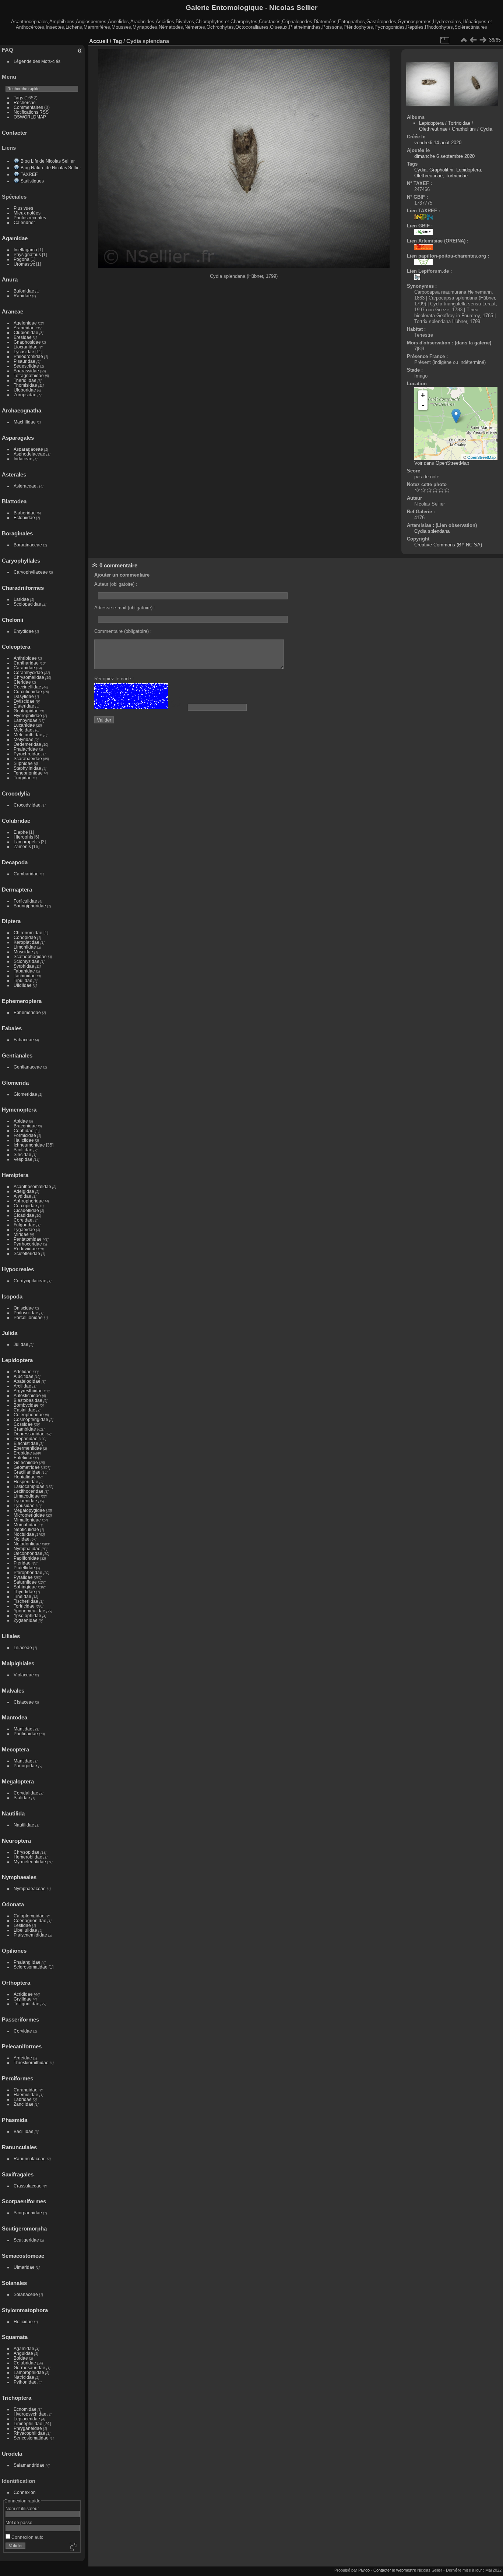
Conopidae (25, 937)
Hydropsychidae (30, 2414)
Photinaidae (26, 1734)
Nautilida (13, 1813)
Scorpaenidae (28, 2213)
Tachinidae (25, 976)
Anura (10, 279)
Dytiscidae (24, 701)
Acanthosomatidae (32, 1186)
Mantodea (15, 1717)
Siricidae (22, 1154)
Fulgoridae (24, 1225)
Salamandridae (29, 2465)
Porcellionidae (28, 1317)
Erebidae (23, 1453)
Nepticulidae (26, 1529)
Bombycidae (26, 1405)
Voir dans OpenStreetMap (442, 463)
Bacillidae (24, 2131)
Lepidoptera (17, 1360)
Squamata (15, 2337)
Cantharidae (26, 663)
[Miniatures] (464, 40)
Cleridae (22, 682)
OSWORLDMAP (30, 117)
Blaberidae (25, 513)
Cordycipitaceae (30, 1281)
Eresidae (23, 337)
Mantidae (23, 1729)
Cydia (486, 129)
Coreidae (23, 1220)
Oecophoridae (28, 1553)
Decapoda (15, 862)
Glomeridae (25, 1094)
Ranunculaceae (30, 2159)
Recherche (25, 102)
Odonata (13, 1904)
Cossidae (23, 1424)
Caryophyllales (21, 561)
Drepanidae (26, 1438)
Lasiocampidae (29, 1486)
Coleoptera (16, 647)
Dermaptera (17, 890)
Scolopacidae (27, 604)
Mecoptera (15, 1749)
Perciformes (17, 2078)
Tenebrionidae (28, 773)
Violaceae (24, 1675)
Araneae (13, 311)
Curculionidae (28, 692)
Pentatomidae (28, 1239)
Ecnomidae (25, 2409)
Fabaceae (24, 1040)
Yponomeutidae (29, 1611)
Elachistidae (26, 1443)
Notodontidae (27, 1544)
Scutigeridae (26, 2240)
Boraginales (17, 533)
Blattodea (14, 501)
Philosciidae (26, 1313)
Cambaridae (26, 874)
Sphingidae (25, 1587)
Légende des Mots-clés (37, 61)
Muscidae (23, 952)
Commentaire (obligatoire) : (123, 631)
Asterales (14, 474)
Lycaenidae (25, 1501)
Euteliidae (24, 1458)
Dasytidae (24, 696)
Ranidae (22, 296)
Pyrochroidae (27, 754)
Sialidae (22, 1798)
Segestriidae (26, 366)
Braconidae (25, 1126)
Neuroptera (16, 1841)
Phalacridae (26, 749)
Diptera (11, 921)
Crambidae (25, 1429)
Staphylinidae (27, 768)
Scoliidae (23, 1150)
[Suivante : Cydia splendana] (483, 40)
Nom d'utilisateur (22, 2508)
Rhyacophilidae (29, 2433)
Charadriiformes (23, 588)
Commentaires (28, 107)
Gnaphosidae (27, 342)
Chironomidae (28, 933)
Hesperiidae (26, 1482)
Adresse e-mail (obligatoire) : (125, 608)
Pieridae (22, 1563)
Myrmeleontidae (30, 1862)
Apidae (21, 1121)
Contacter (15, 133)
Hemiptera (15, 1175)
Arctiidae (22, 1386)
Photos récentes (30, 218)
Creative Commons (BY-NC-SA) (448, 545)
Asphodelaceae (29, 454)
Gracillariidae (27, 1472)
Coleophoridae (29, 1415)
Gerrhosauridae (29, 2368)
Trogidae (23, 778)
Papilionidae (26, 1558)
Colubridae (16, 821)
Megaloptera (18, 1781)
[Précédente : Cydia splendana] (473, 40)
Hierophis (23, 837)
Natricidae (24, 2377)
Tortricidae (24, 1606)
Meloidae (23, 730)
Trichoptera (17, 2398)
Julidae (21, 1344)
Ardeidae (23, 2058)
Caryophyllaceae (31, 572)
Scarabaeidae (28, 759)
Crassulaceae (28, 2186)
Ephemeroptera (22, 1001)
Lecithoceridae (29, 1491)
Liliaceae (23, 1647)
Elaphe (21, 832)
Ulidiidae (23, 985)
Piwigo (364, 2570)
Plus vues (23, 208)
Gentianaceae (28, 1067)
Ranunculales (19, 2147)
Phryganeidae (28, 2428)
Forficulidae (25, 901)
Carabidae (24, 668)
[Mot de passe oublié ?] (73, 2547)
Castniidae (24, 1410)
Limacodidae (27, 1496)
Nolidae (22, 1539)
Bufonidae (24, 291)
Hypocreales (18, 1269)
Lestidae (22, 1925)
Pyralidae (23, 1577)
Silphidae (23, 763)
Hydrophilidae (28, 715)
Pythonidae (25, 2382)
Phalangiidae (27, 1962)
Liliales (11, 1636)
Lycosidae (24, 352)
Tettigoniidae (27, 2004)
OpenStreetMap (481, 457)
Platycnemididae (30, 1935)
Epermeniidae (28, 1448)
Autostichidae (27, 1395)
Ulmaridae (24, 2267)
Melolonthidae (28, 735)
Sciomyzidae (27, 961)
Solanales (14, 2283)
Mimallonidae (27, 1520)
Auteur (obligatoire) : (116, 584)
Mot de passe (19, 2522)
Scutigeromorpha (24, 2228)
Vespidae (23, 1159)
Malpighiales (18, 1663)
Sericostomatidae (31, 2438)
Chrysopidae (27, 1852)
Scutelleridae (27, 1253)
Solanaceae (26, 2294)
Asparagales (18, 438)
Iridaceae (23, 459)
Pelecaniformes (22, 2046)
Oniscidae (24, 1308)
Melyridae (24, 739)
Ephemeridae (27, 1012)
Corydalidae (26, 1793)
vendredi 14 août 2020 (438, 143)
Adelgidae (24, 1191)
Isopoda (12, 1296)
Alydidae (22, 1196)
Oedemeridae (27, 744)
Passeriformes (20, 2019)
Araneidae (24, 328)
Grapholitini (464, 129)
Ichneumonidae (29, 1145)
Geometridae (27, 1467)
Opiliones (14, 1951)
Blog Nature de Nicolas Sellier (51, 168)
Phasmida (15, 2120)
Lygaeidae (24, 1229)
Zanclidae (24, 2104)
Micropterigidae (29, 1515)
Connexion (25, 2492)
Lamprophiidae (29, 2372)
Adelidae (23, 1372)
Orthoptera (16, 1983)
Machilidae (25, 422)
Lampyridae (26, 720)
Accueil (99, 41)
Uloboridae (25, 390)
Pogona (22, 259)
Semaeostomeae (23, 2256)
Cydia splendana (432, 531)
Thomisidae (25, 385)
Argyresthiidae (28, 1391)
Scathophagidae (30, 956)
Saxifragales (18, 2174)
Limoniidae (25, 947)
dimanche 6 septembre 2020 (444, 156)
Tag (117, 41)
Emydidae (24, 631)
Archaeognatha (22, 410)
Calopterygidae (29, 1916)
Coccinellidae (27, 687)
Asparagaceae (28, 449)
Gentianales (17, 1055)
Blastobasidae (28, 1400)
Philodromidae (28, 356)
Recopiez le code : (114, 679)
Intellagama (25, 250)
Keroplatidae (27, 942)
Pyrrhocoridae (28, 1244)
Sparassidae (26, 371)
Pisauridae (24, 361)
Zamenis (22, 846)
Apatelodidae (27, 1381)
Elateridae (24, 706)
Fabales (12, 1028)
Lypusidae (24, 1505)
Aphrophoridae (29, 1201)
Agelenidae (25, 323)
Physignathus (27, 254)
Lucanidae (24, 725)
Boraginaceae (28, 545)
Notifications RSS (31, 112)
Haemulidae (26, 2095)
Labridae (23, 2099)
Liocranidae (26, 347)
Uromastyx (24, 264)
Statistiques (32, 181)
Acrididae (23, 1994)
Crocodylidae (27, 805)
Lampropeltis (27, 842)
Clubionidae (26, 332)
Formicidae (25, 1135)
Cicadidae (24, 1215)
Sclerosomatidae (31, 1967)
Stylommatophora (25, 2310)
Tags (18, 98)
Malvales (13, 1691)
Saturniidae (25, 1582)
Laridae (21, 599)
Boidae (21, 2358)
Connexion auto (27, 2537)
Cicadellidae (26, 1210)
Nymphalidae (27, 1549)
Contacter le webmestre (395, 2570)
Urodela (12, 2454)
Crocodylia (16, 793)
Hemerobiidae (28, 1857)
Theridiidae (25, 380)
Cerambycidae (28, 672)
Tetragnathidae (29, 375)
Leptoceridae (27, 2419)
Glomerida (15, 1083)
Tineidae (22, 1596)
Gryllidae (23, 1999)
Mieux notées (27, 213)
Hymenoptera (19, 1110)
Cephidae (24, 1131)
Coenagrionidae (30, 1921)
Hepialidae (25, 1477)
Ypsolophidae (27, 1615)
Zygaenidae (26, 1620)
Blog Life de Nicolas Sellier (48, 161)
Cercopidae (25, 1206)
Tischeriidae (26, 1601)
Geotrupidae (26, 711)
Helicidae (23, 2322)
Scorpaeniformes (24, 2201)
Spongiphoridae (30, 906)
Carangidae (26, 2090)
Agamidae (15, 238)
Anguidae (23, 2353)
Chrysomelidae (29, 677)
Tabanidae (24, 971)
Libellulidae (25, 1930)
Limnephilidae (28, 2423)
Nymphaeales (19, 1877)
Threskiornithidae (31, 2063)
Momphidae (26, 1525)
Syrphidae (24, 966)
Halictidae (24, 1140)
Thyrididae (24, 1592)
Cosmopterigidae (31, 1419)
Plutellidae (24, 1568)
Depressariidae (29, 1434)
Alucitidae (24, 1376)
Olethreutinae (433, 129)
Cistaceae (24, 1702)
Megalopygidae (29, 1510)
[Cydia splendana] (456, 416)
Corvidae (23, 2031)
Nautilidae (24, 1825)
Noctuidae (24, 1534)
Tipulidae (23, 980)
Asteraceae (25, 486)
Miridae (21, 1234)
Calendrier (24, 222)
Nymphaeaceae (30, 1888)
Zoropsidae (25, 395)
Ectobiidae (24, 518)
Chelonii (13, 620)
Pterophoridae (28, 1572)
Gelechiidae (26, 1462)
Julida (10, 1333)
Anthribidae (25, 658)
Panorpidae (25, 1766)
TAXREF (29, 174)
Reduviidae (25, 1249)
